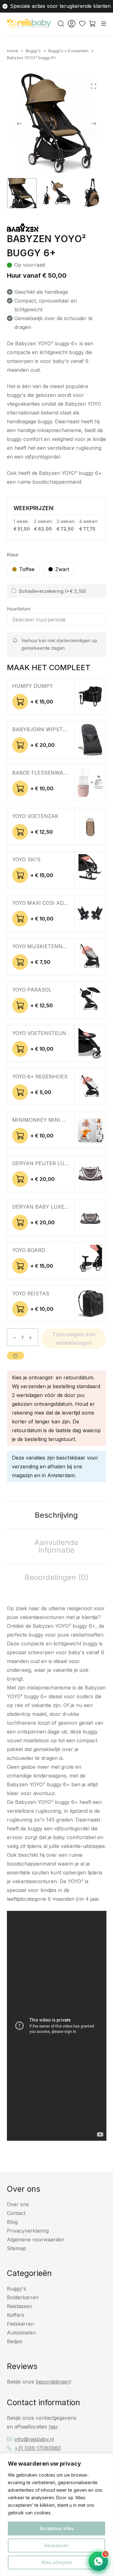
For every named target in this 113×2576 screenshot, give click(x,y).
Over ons (18, 2204)
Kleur (13, 555)
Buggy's (16, 2289)
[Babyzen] (23, 228)
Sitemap (16, 2248)
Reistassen (19, 2306)
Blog (12, 2222)
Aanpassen (57, 2545)
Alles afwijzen (57, 2562)
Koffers (16, 2315)
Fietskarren (20, 2324)
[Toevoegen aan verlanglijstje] (16, 1356)
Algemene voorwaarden (36, 2239)
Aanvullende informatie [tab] (56, 1546)
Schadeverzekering (52, 591)
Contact (16, 2213)
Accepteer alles (57, 2528)
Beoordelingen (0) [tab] (56, 1577)
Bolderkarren (23, 2297)
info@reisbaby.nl (34, 2439)
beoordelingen (53, 2382)
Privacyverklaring (28, 2231)
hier (53, 2427)
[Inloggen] (72, 24)
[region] (56, 2515)
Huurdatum (19, 609)
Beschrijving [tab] (56, 1515)
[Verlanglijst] (82, 24)
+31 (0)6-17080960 (38, 2448)
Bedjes (15, 2341)
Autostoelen (21, 2333)
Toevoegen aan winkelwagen (74, 1338)
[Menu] (104, 24)
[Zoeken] (61, 24)
